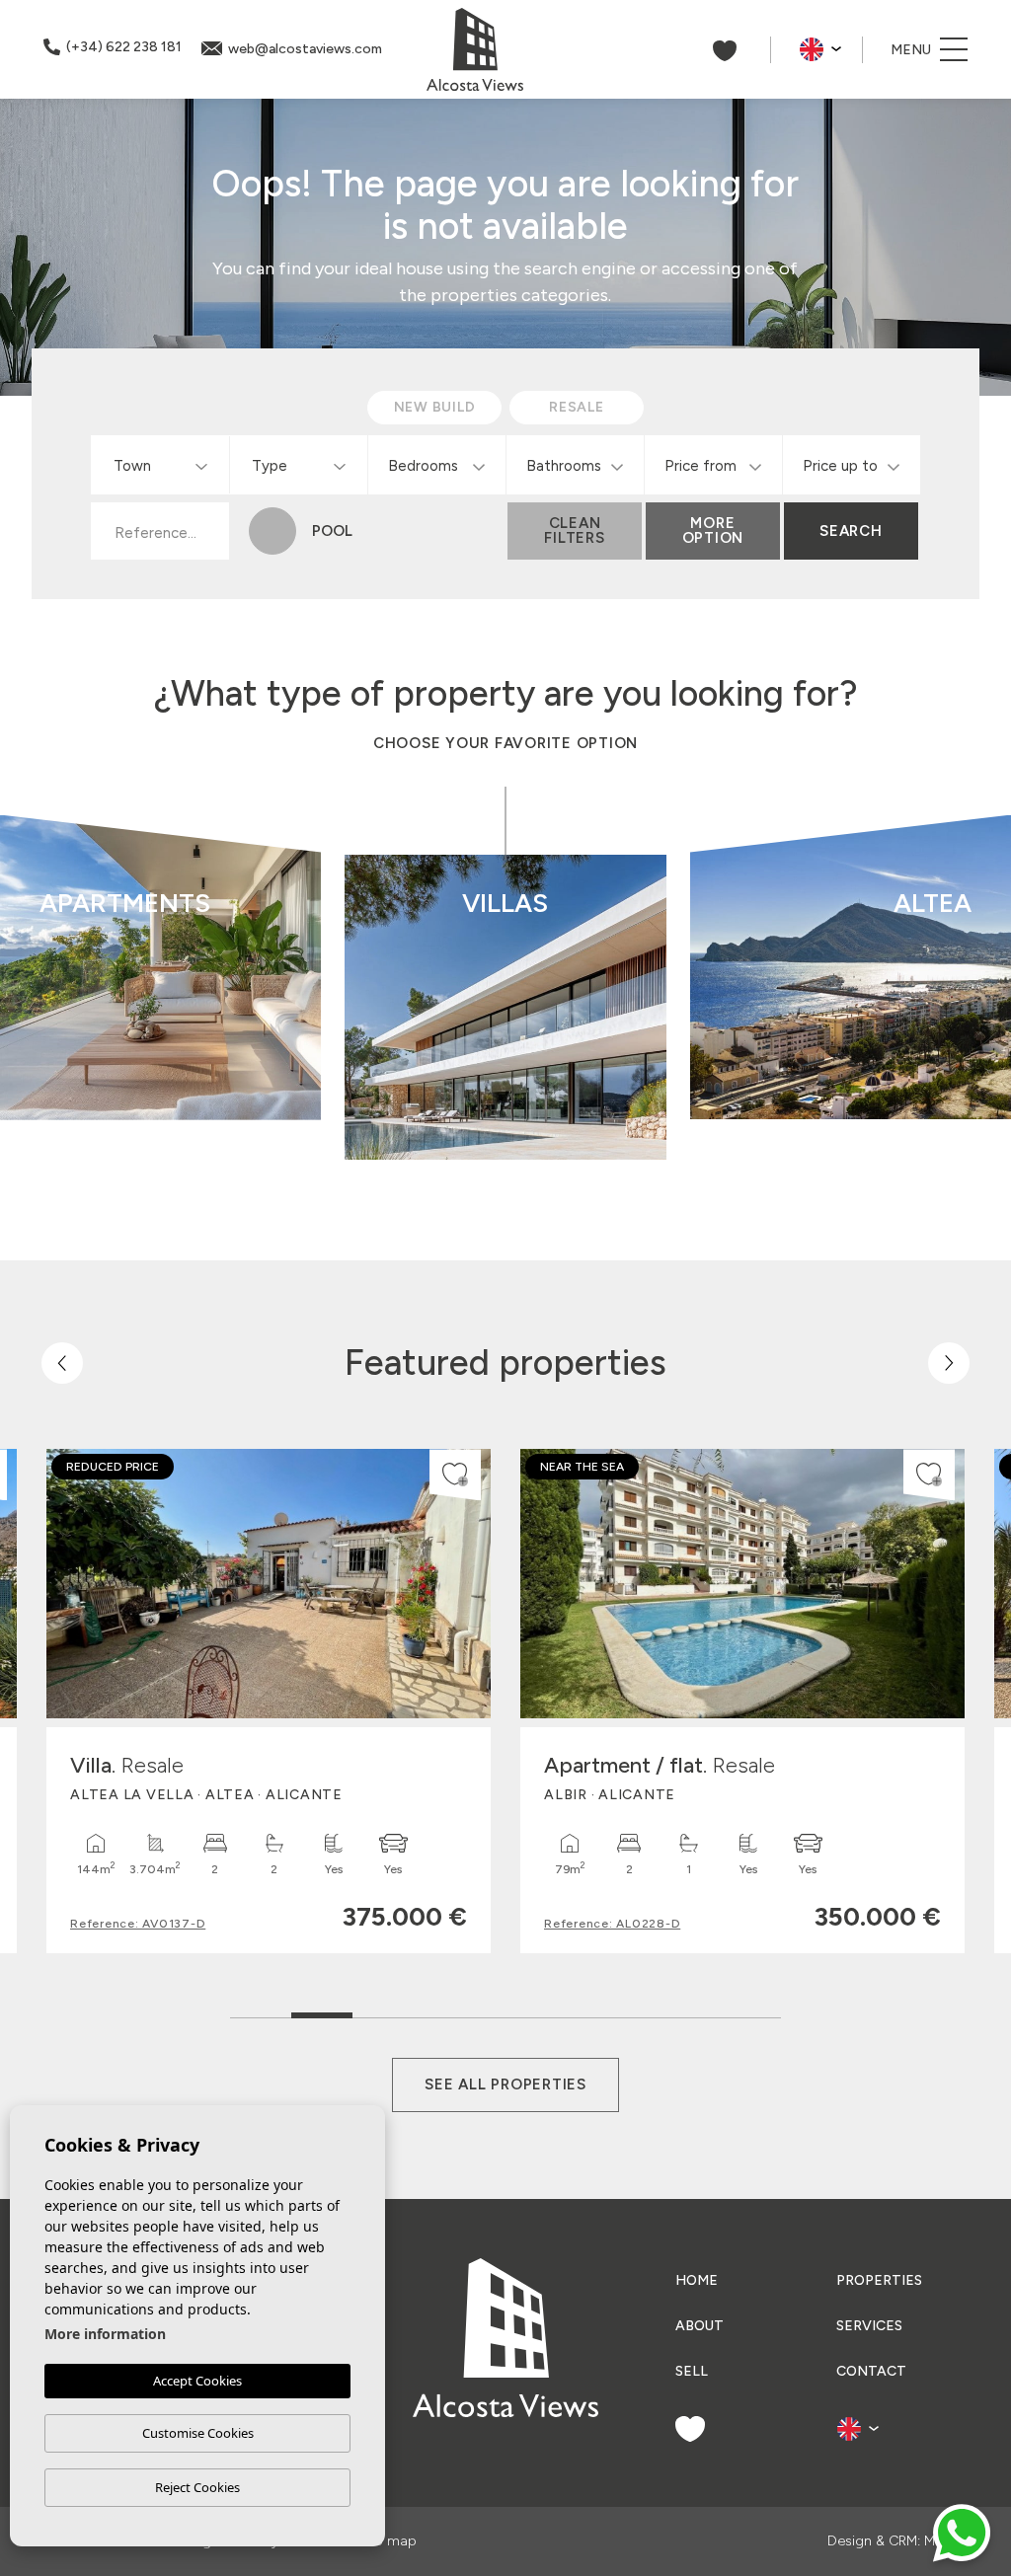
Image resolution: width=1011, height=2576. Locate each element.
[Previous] (62, 1363)
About (700, 2326)
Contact (871, 2371)
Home (697, 2280)
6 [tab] (567, 2011)
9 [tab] (751, 2011)
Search (851, 531)
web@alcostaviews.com (305, 49)
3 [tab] (384, 2011)
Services (869, 2326)
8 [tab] (690, 2011)
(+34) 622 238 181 (124, 47)
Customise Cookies (198, 2433)
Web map (386, 2541)
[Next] (949, 1363)
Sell (692, 2371)
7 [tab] (628, 2011)
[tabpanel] (269, 1701)
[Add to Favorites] (455, 1475)
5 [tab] (506, 2011)
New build (237, 1028)
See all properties (505, 2084)
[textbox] (164, 466)
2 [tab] (322, 2006)
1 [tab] (261, 2011)
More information (105, 2334)
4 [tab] (445, 2011)
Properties (879, 2280)
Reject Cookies (197, 2487)
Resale (238, 1081)
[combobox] (160, 465)
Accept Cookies (197, 2381)
